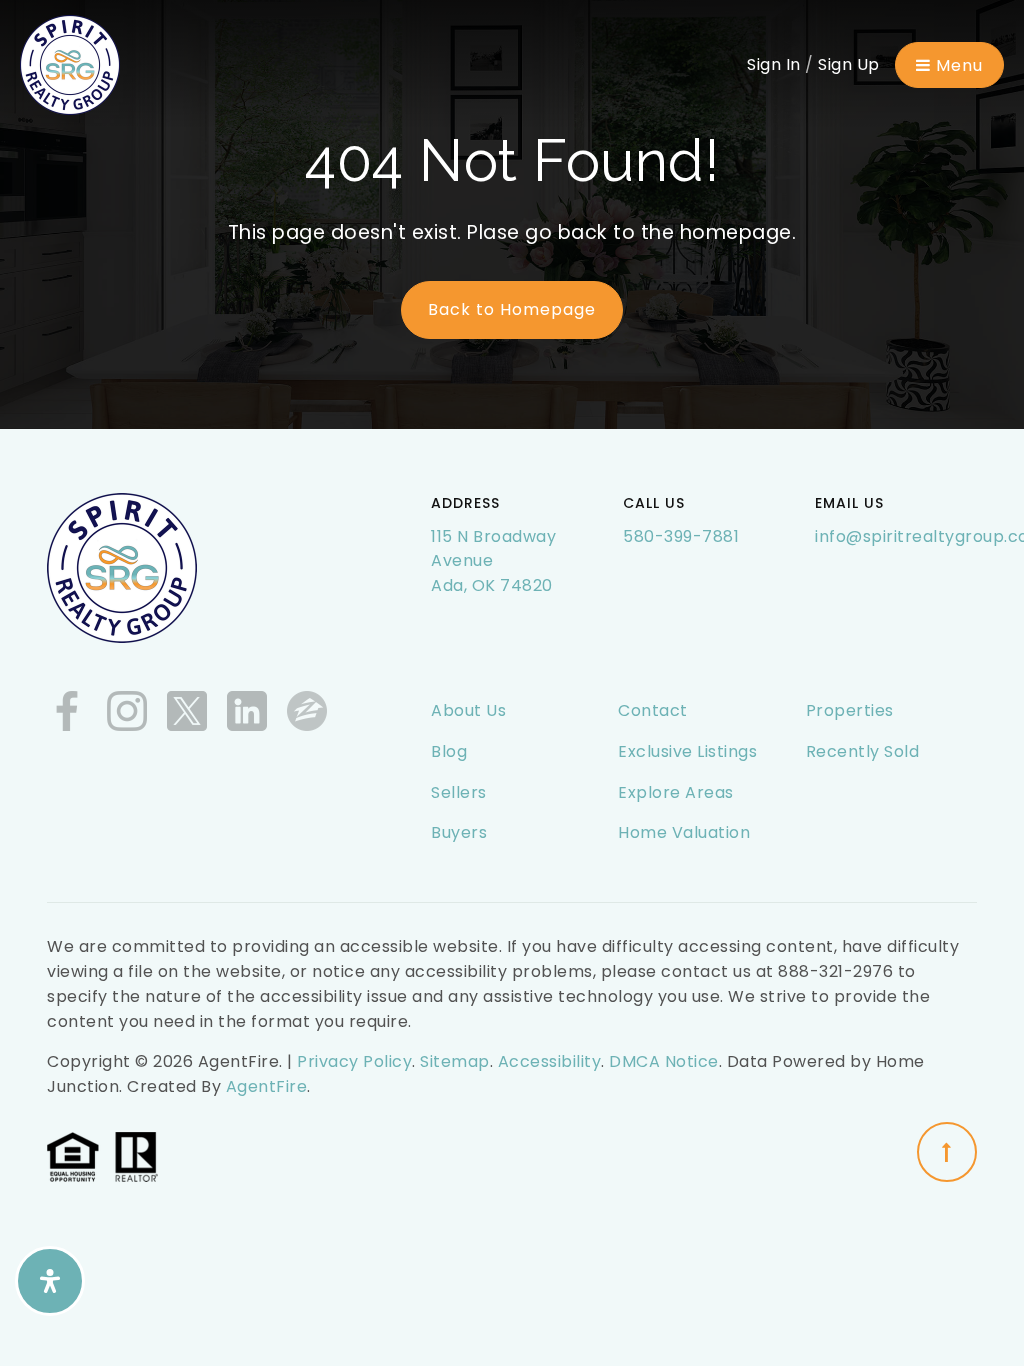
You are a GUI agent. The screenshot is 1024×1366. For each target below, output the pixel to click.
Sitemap (455, 1061)
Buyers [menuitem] (459, 832)
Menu (957, 65)
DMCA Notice (664, 1061)
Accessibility (550, 1061)
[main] (512, 214)
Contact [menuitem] (653, 710)
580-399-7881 (681, 536)
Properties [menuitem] (850, 710)
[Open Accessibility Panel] (50, 1281)
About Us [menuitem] (468, 710)
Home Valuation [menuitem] (684, 832)
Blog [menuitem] (449, 751)
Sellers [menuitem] (459, 792)
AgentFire (267, 1086)
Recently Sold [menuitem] (863, 751)
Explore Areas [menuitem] (676, 792)
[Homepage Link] (70, 63)
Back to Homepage (512, 309)
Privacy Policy (354, 1061)
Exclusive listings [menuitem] (687, 751)
